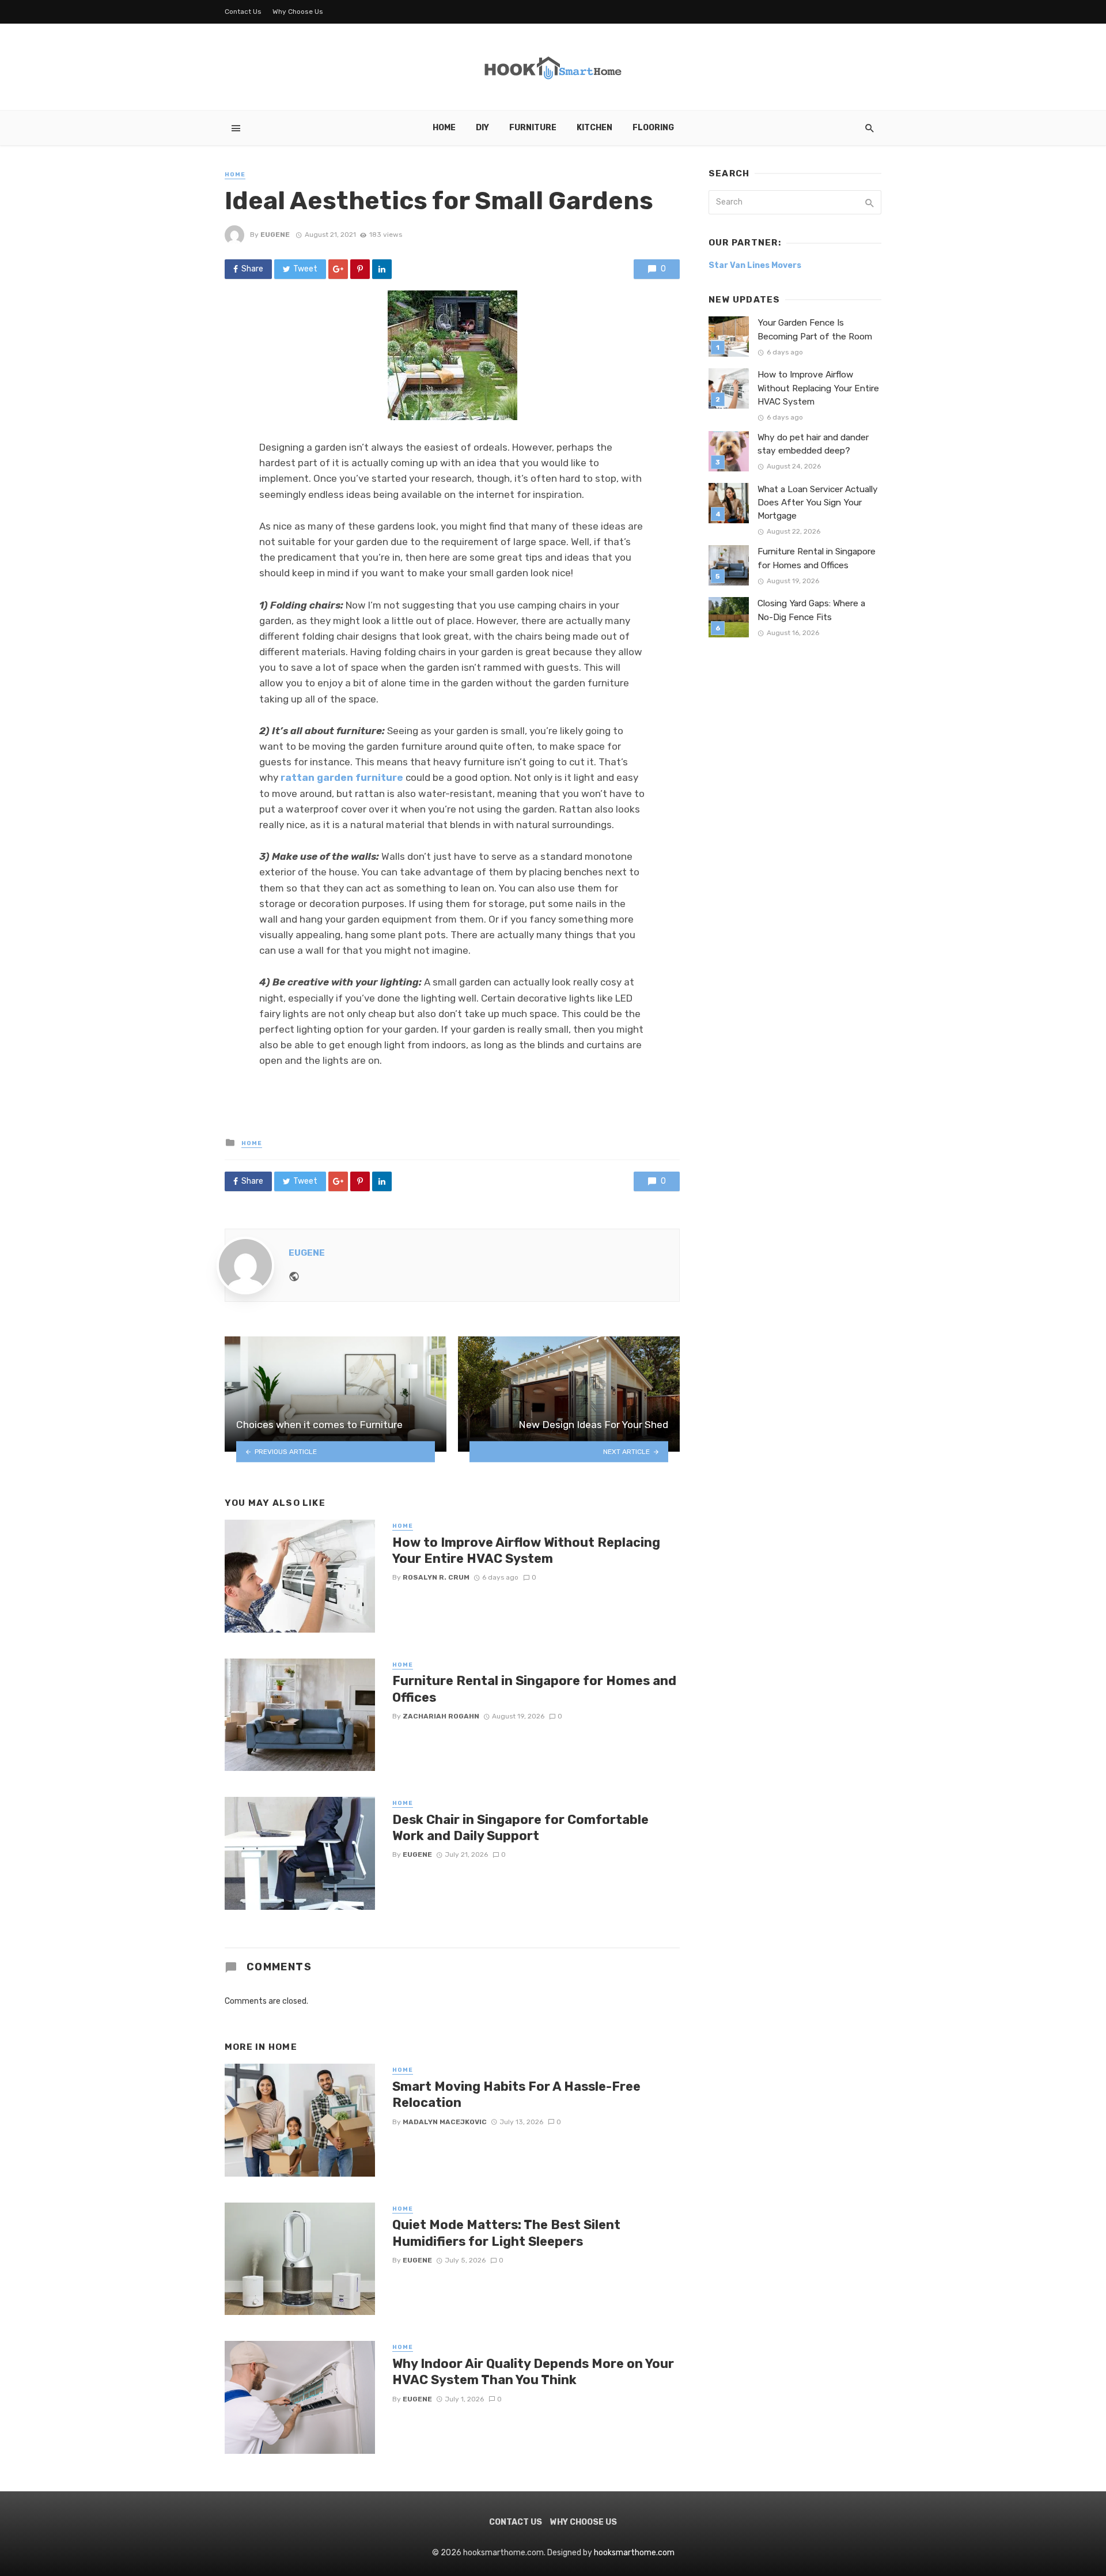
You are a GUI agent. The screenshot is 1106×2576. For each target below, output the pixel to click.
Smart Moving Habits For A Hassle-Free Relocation (516, 2095)
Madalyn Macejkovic (445, 2122)
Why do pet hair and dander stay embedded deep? (813, 444)
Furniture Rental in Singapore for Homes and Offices (534, 1689)
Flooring (653, 128)
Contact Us (243, 12)
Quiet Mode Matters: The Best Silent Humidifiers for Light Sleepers (506, 2233)
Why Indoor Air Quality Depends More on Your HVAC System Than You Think (533, 2372)
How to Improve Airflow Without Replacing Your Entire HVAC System (526, 1550)
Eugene (275, 235)
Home (444, 128)
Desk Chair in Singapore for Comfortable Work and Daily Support (520, 1828)
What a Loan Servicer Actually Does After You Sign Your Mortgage (818, 503)
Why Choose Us (298, 12)
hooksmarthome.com (634, 2553)
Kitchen (594, 128)
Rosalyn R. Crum (436, 1577)
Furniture (533, 128)
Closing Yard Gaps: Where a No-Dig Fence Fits (811, 610)
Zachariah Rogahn (441, 1716)
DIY (482, 128)
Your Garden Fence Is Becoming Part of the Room (815, 329)
